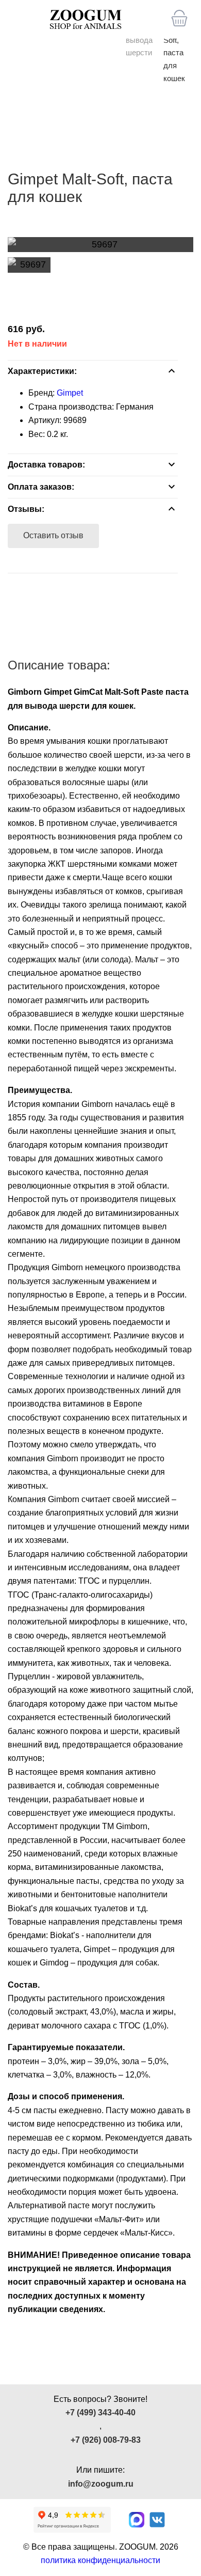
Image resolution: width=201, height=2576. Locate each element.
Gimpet (70, 393)
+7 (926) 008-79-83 (106, 2440)
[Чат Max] (137, 2520)
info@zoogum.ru (101, 2484)
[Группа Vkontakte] (157, 2520)
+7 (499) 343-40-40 (100, 2413)
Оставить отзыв (53, 535)
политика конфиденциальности (100, 2560)
